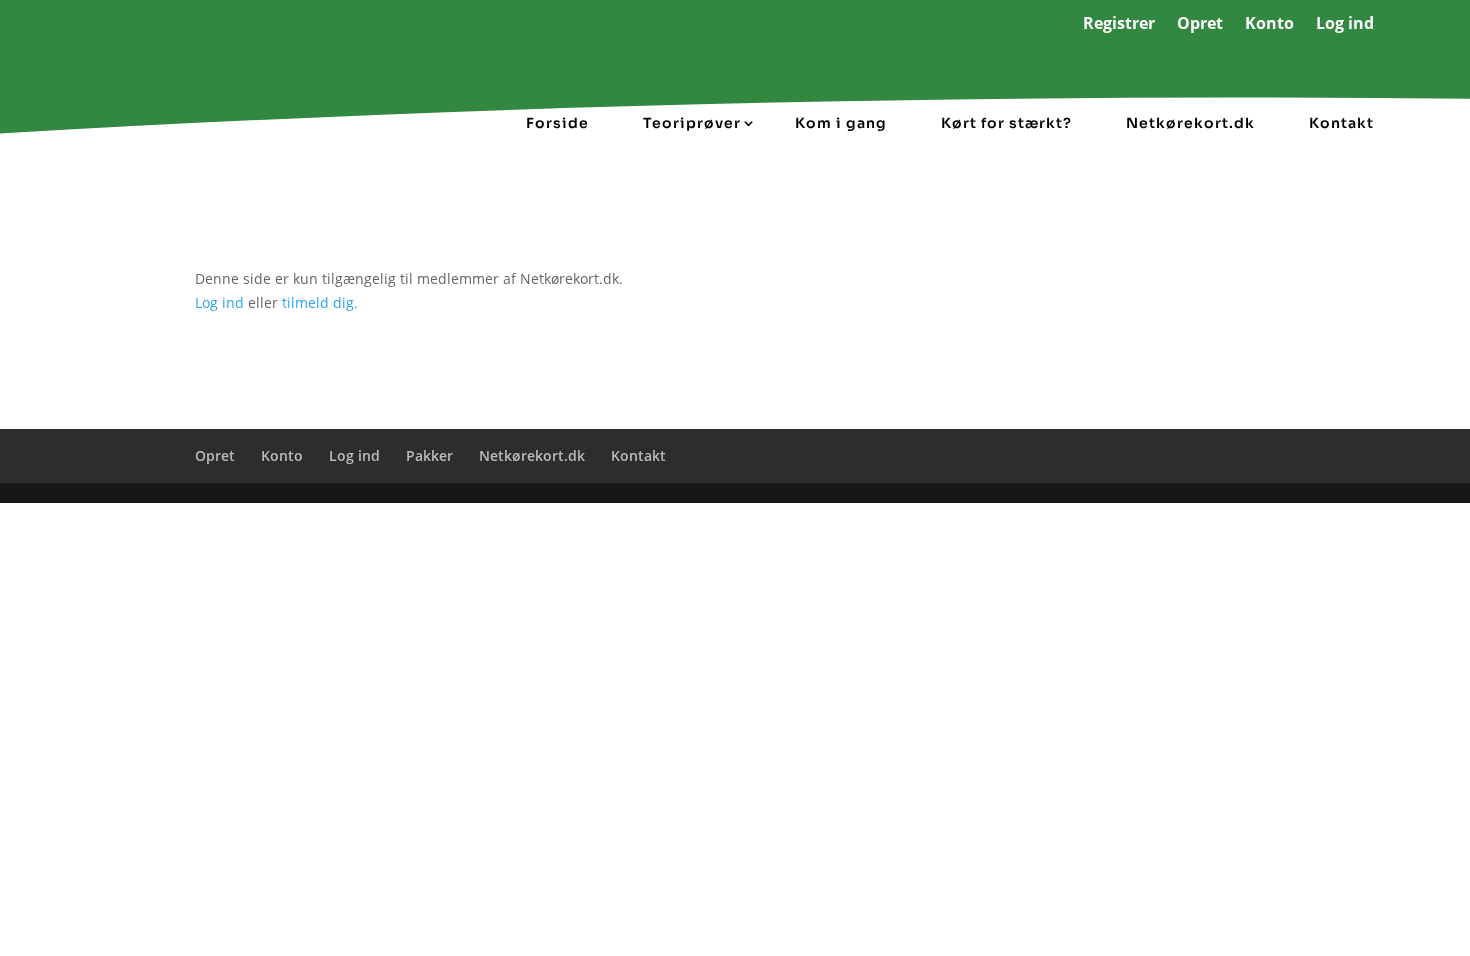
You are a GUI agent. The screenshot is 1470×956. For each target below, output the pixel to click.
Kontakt (1341, 123)
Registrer (1119, 25)
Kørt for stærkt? (1006, 123)
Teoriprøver (692, 123)
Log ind (1345, 25)
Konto (1269, 25)
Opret (1200, 25)
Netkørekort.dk (1190, 123)
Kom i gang (841, 123)
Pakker (429, 455)
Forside (557, 123)
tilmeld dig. (320, 302)
